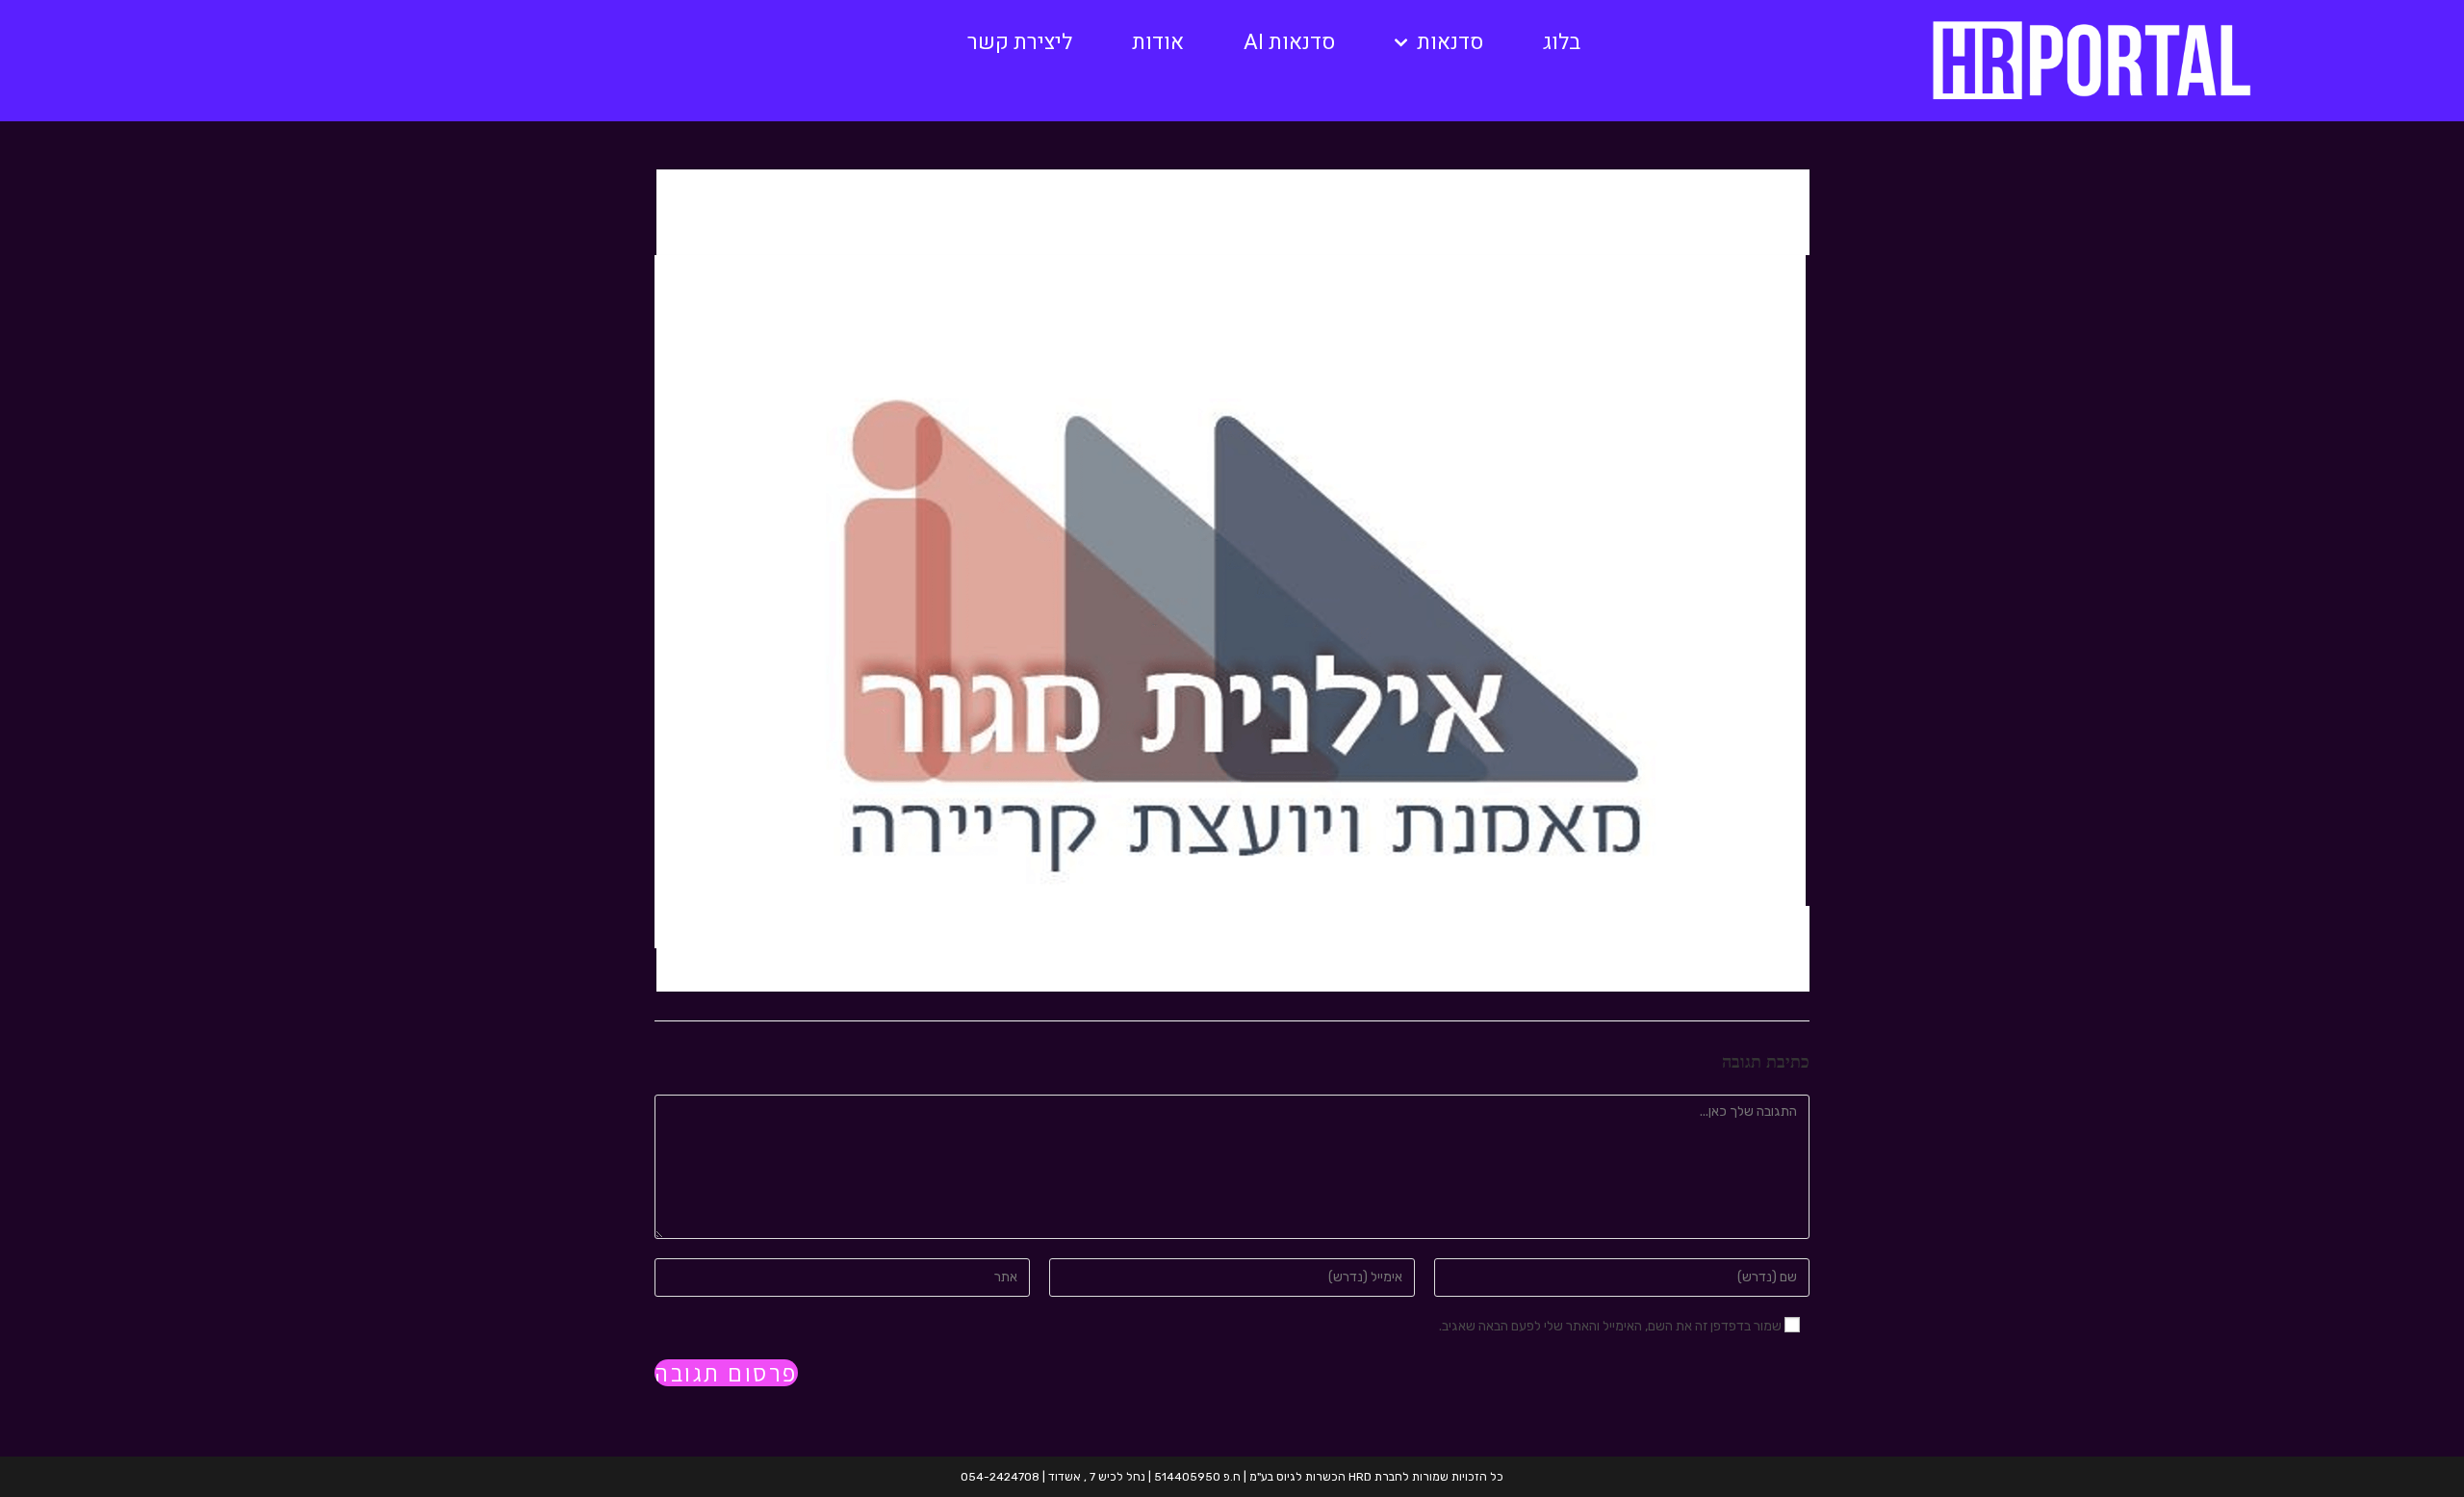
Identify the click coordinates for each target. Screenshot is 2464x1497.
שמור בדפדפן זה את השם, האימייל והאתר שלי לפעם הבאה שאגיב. (1610, 1326)
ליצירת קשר (1020, 42)
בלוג (1562, 42)
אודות (1158, 42)
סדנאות (1450, 42)
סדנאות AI (1289, 42)
